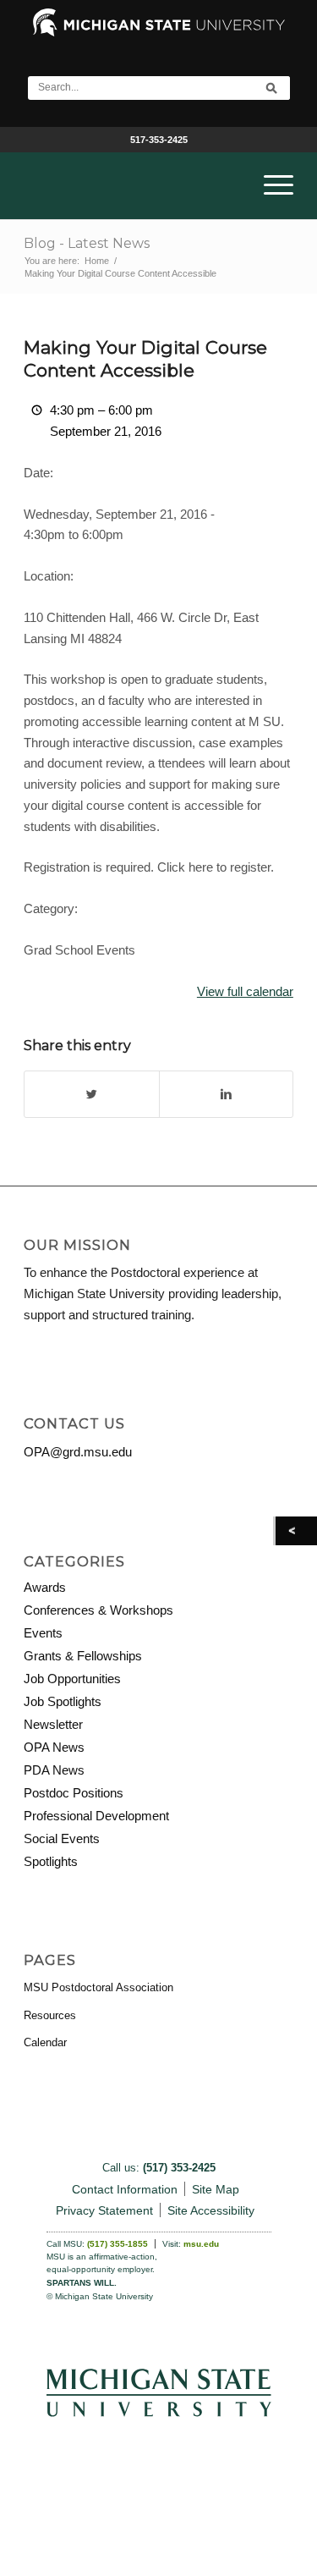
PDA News (54, 1770)
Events (43, 1633)
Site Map (216, 2189)
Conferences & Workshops (98, 1610)
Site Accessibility (211, 2210)
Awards (45, 1587)
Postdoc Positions (74, 1793)
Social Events (62, 1838)
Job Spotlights (63, 1701)
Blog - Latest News (87, 243)
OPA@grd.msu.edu (78, 1452)
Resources (50, 2015)
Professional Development (96, 1816)
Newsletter (53, 1724)
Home (97, 261)
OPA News (54, 1747)
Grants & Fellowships (83, 1656)
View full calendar (245, 991)
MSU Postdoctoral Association (98, 1987)
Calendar (45, 2042)
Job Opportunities (72, 1679)
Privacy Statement (104, 2210)
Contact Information (125, 2189)
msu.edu (201, 2244)
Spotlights (51, 1861)
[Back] (296, 1531)
